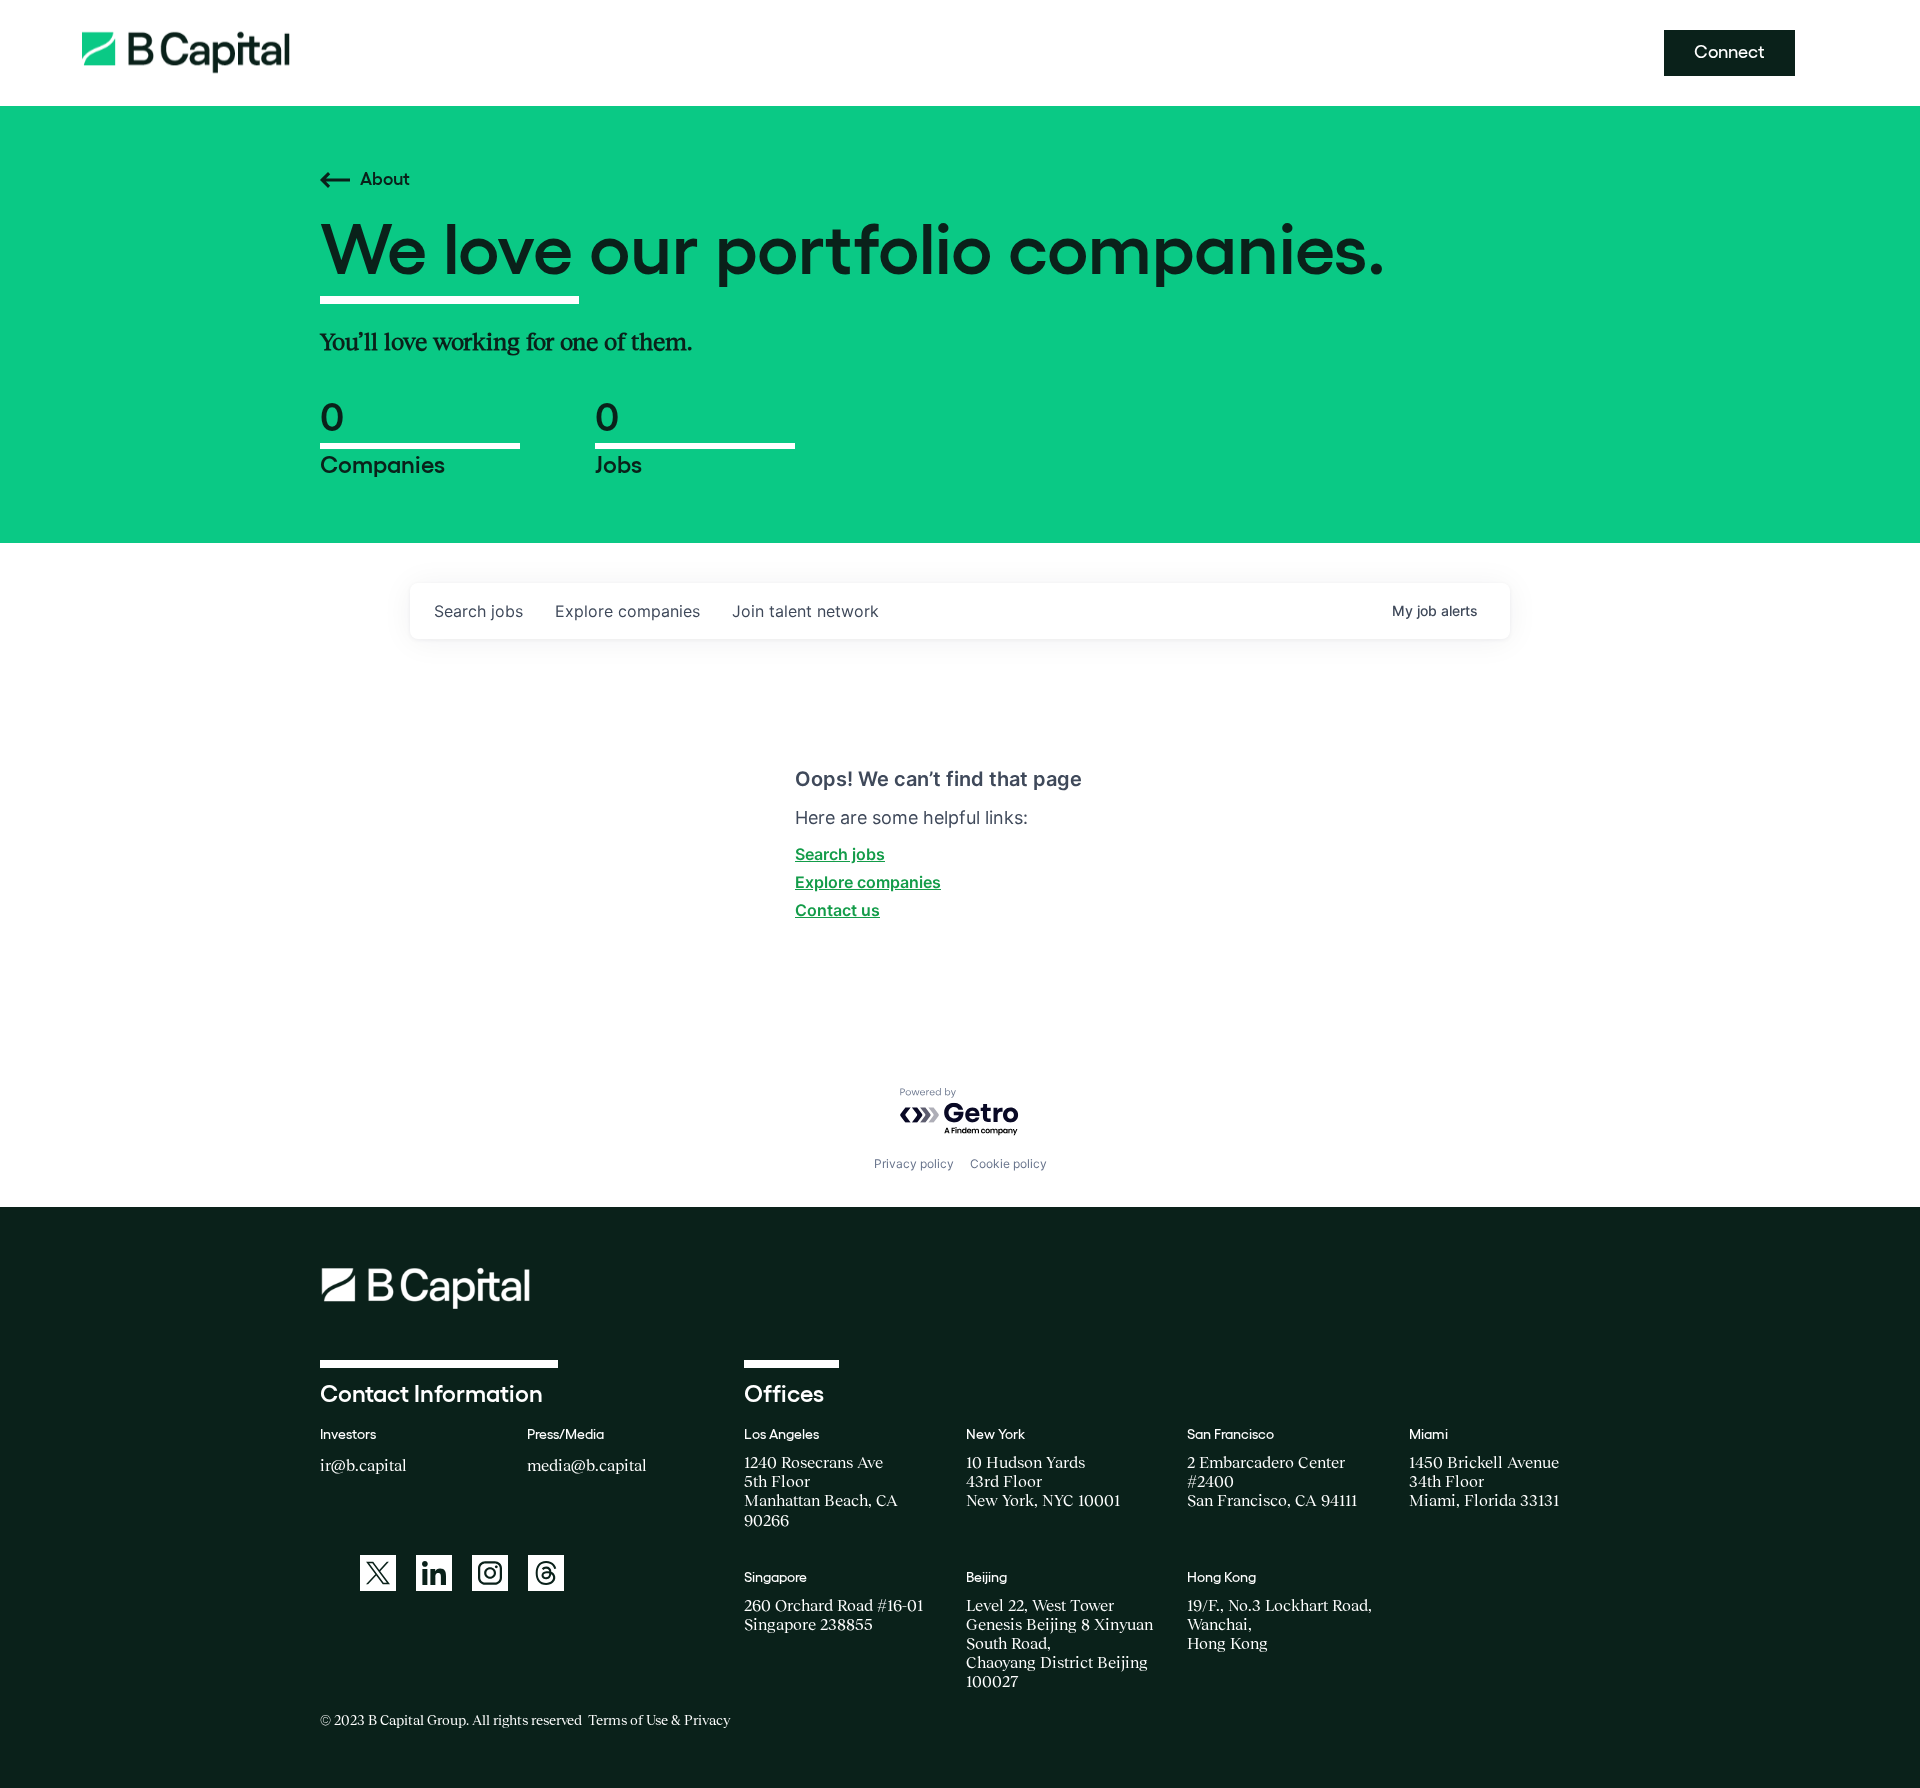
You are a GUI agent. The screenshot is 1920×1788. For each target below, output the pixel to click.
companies (627, 611)
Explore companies (868, 882)
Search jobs (840, 854)
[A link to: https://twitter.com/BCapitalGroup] (378, 1573)
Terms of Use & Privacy (659, 1720)
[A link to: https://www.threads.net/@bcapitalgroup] (546, 1573)
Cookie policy (1008, 1163)
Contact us (837, 910)
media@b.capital (587, 1465)
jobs (478, 611)
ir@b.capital (363, 1465)
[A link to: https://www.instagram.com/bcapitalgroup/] (490, 1573)
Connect (1729, 52)
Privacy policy (914, 1163)
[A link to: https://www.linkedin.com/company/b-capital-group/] (434, 1573)
